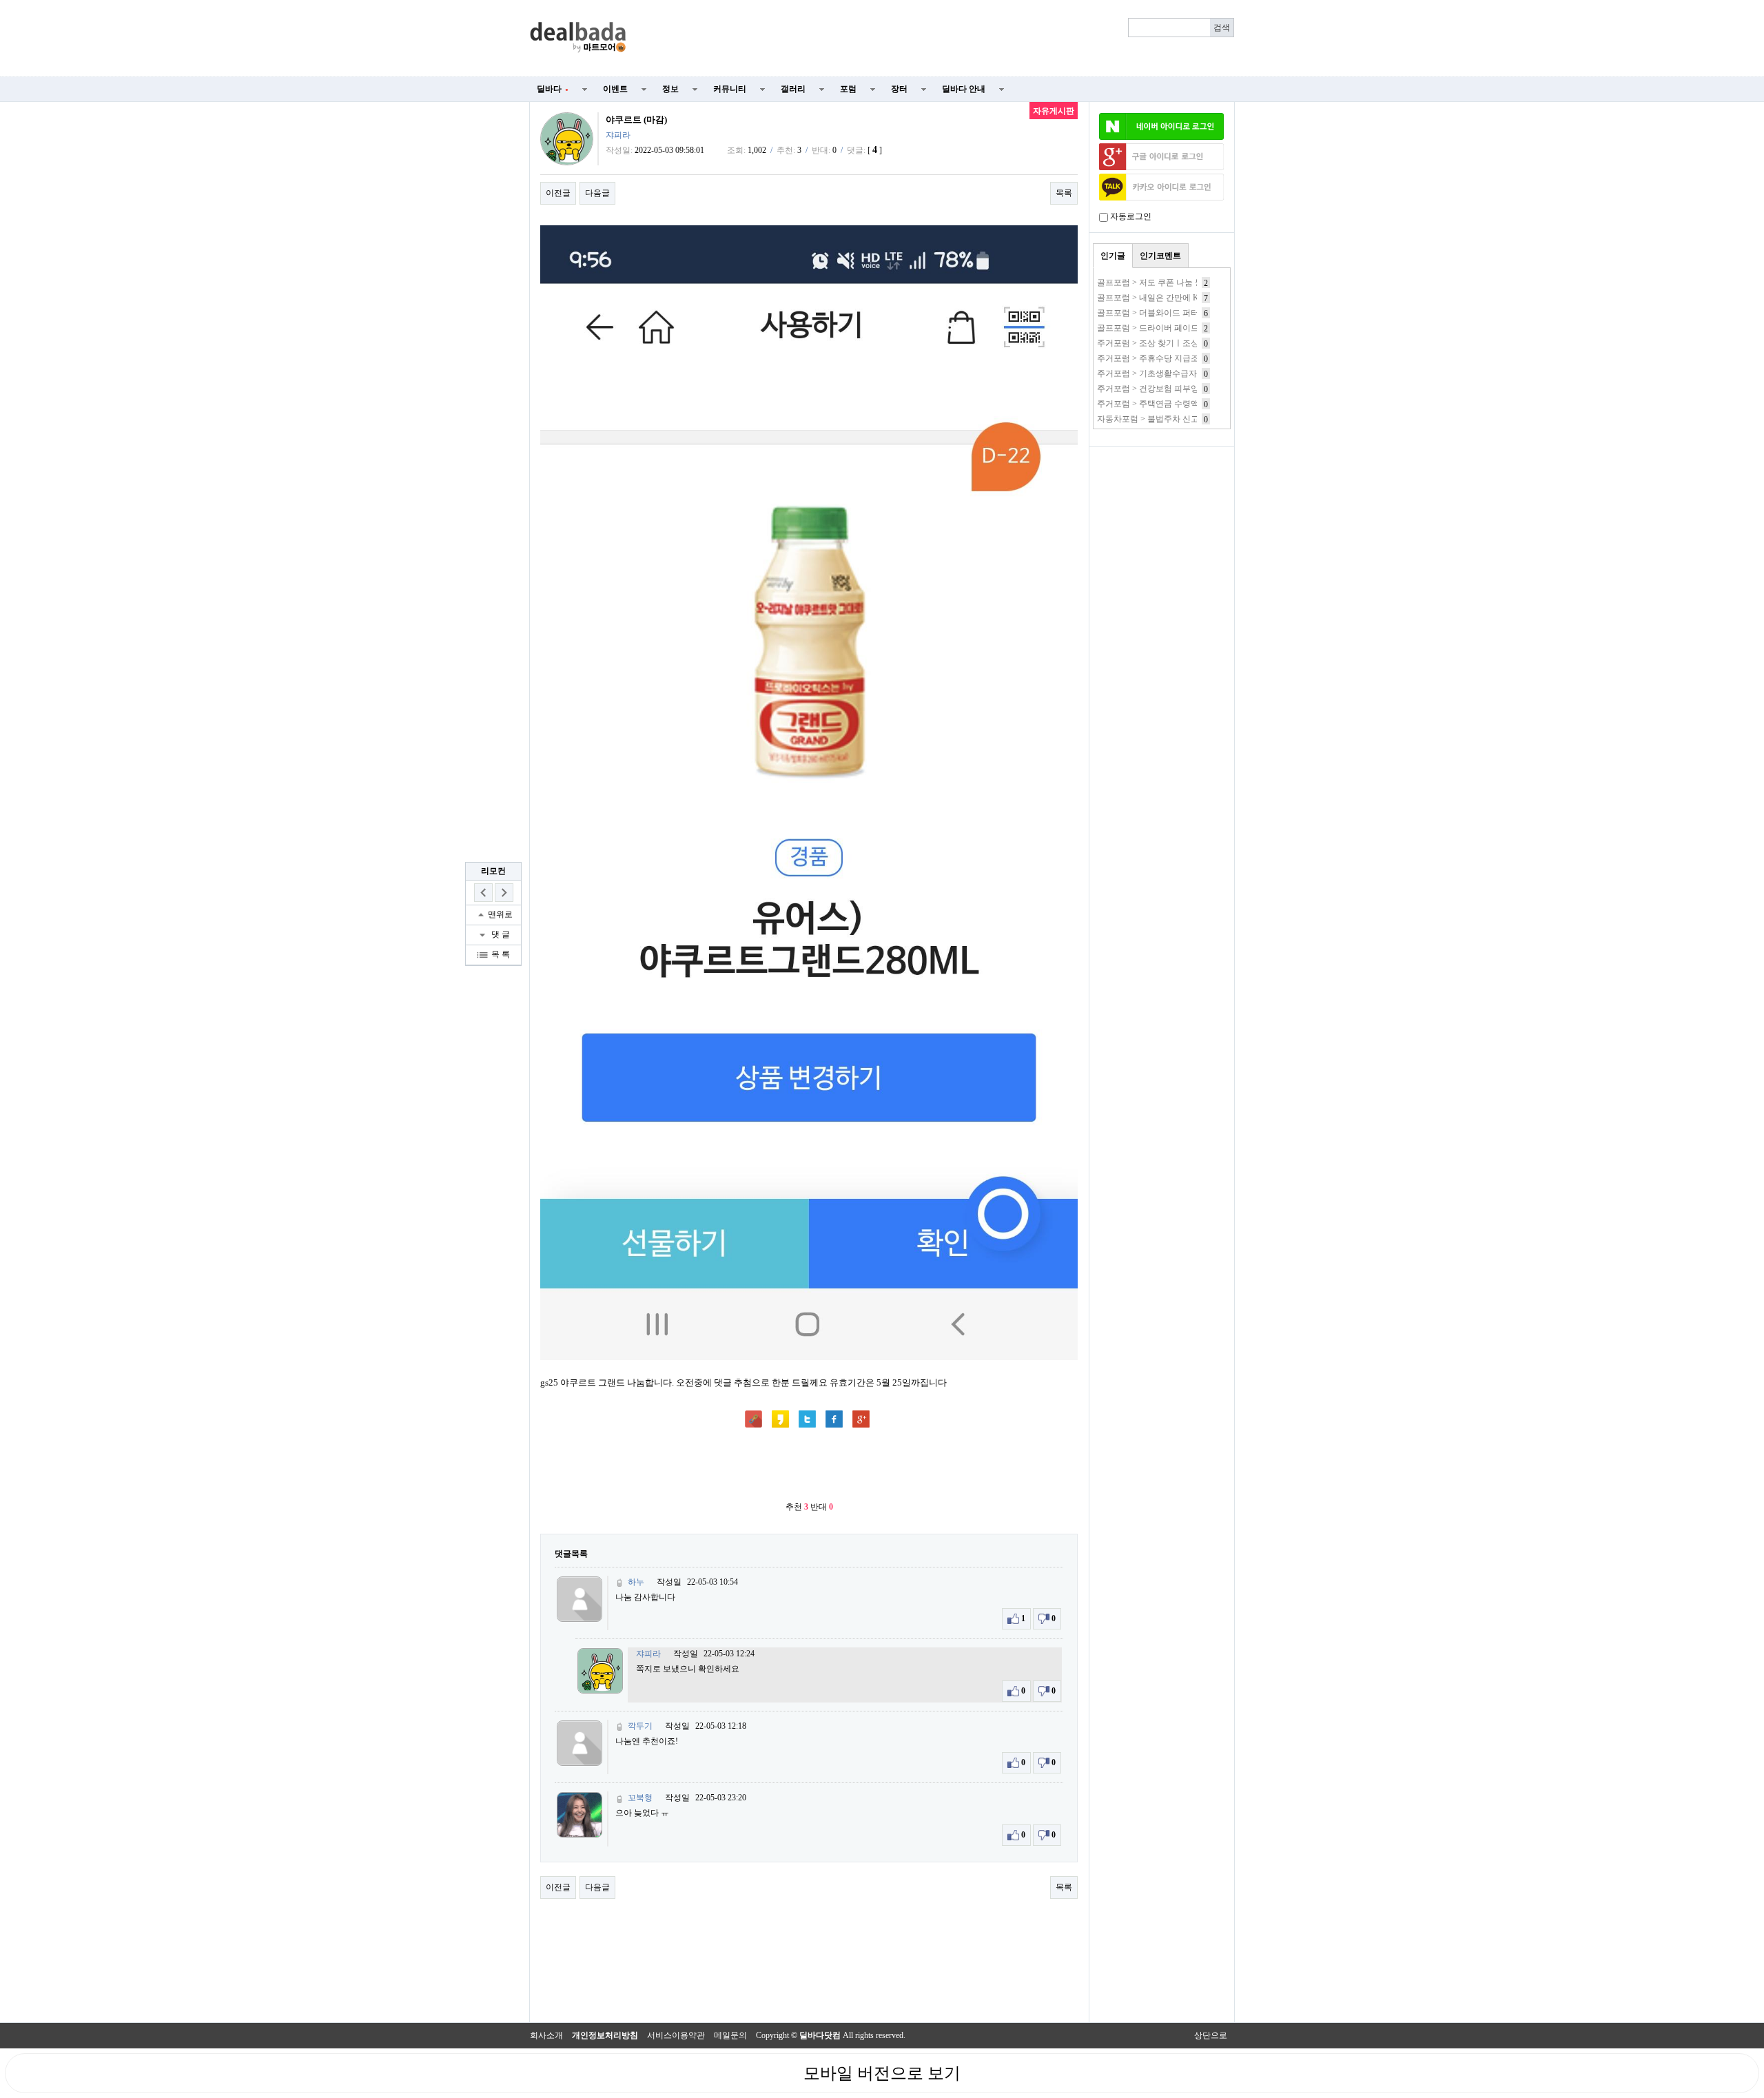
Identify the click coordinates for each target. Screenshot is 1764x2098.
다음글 (597, 193)
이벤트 (615, 89)
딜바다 (553, 89)
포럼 (848, 89)
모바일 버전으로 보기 (882, 2073)
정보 (670, 89)
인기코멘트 (1160, 256)
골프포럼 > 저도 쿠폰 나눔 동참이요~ (1165, 282)
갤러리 (793, 89)
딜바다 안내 (964, 89)
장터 (899, 89)
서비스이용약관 (676, 2035)
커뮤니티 (730, 89)
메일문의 (730, 2035)
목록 (1064, 193)
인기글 (1113, 256)
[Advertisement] (939, 39)
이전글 (558, 193)
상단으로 (1211, 2035)
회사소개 (546, 2035)
